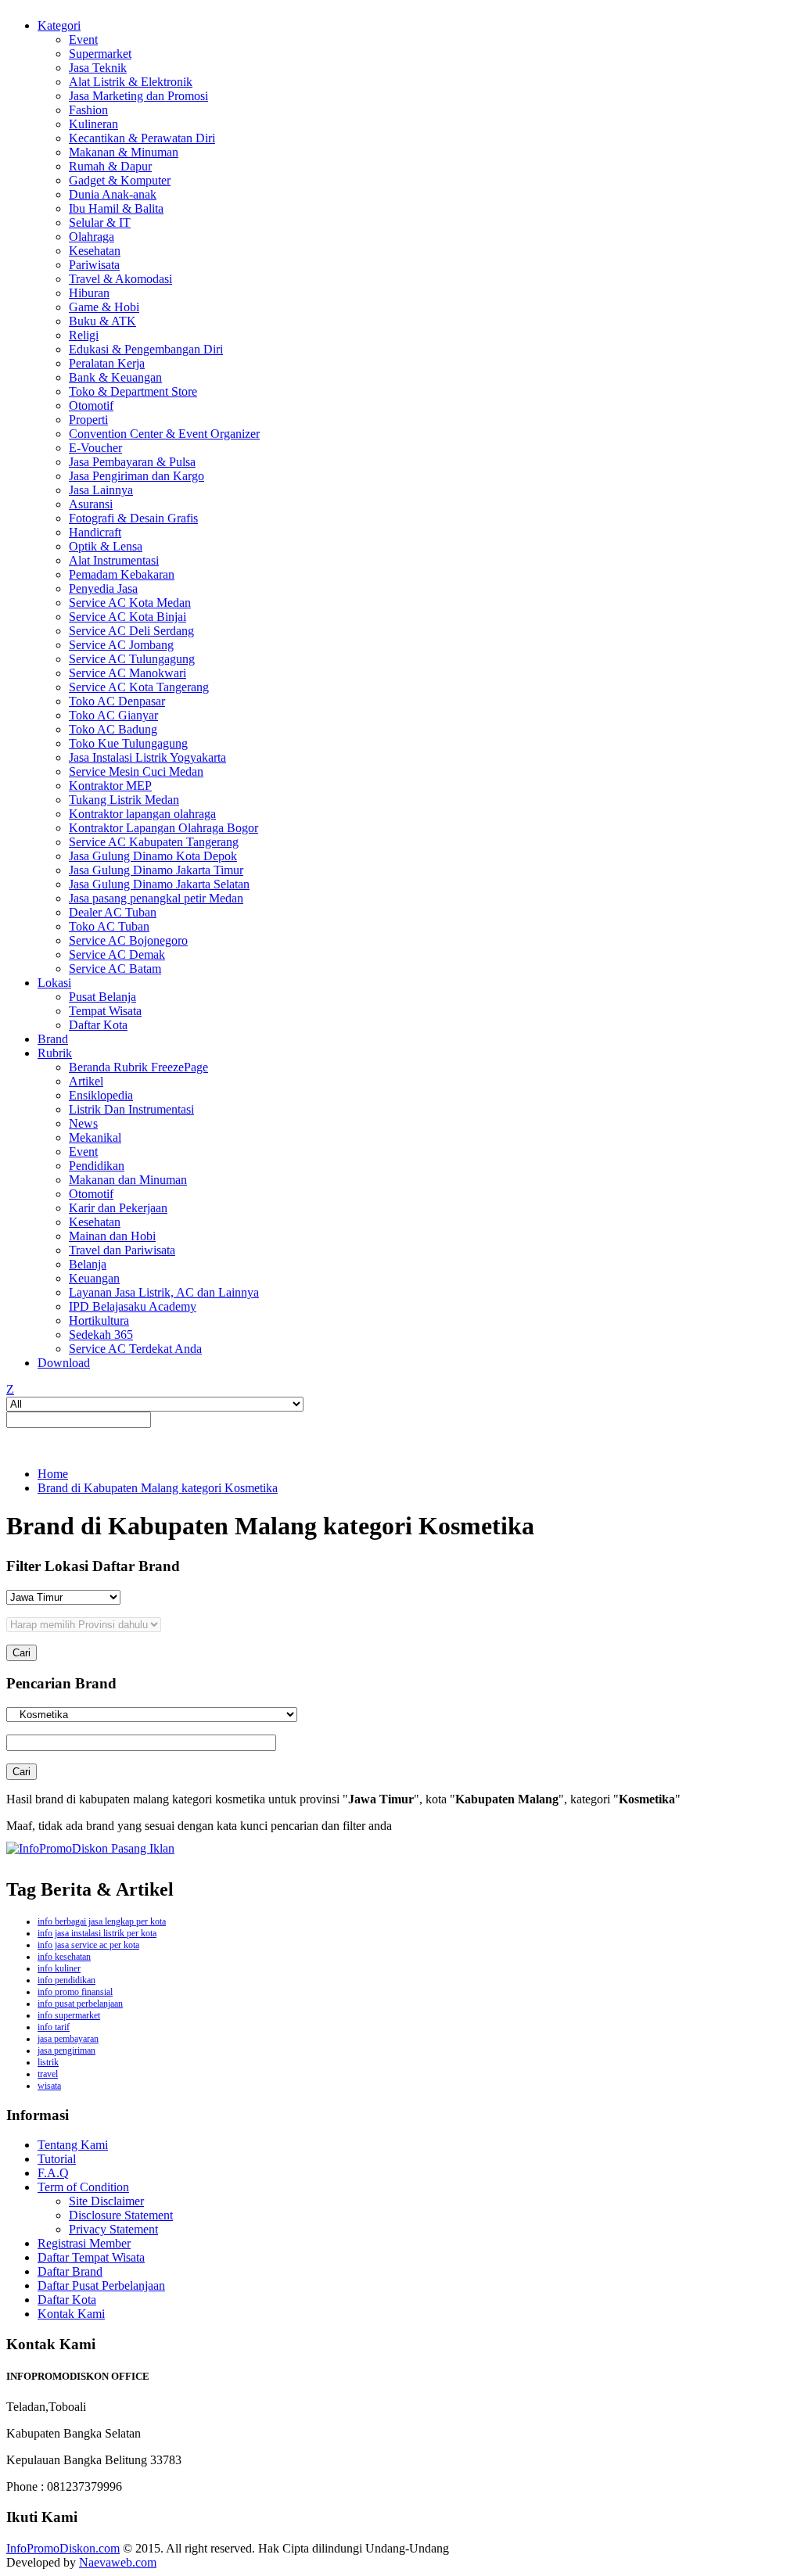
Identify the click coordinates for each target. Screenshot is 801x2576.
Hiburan (89, 293)
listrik (48, 2062)
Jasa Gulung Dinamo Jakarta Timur (156, 870)
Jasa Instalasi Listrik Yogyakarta (147, 757)
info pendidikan (66, 1980)
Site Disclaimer (106, 2201)
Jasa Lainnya (101, 490)
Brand (53, 1039)
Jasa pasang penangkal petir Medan (156, 898)
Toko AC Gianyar (113, 715)
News (83, 1123)
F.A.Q (53, 2173)
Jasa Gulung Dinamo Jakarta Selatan (159, 884)
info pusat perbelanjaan (80, 2004)
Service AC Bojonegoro (128, 940)
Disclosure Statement (121, 2215)
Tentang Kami (73, 2145)
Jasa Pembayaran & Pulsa (132, 462)
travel (48, 2074)
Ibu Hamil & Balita (116, 208)
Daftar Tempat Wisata (91, 2257)
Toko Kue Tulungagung (128, 743)
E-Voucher (95, 448)
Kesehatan (95, 251)
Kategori (59, 25)
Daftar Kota (98, 1025)
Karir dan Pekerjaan (118, 1208)
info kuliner (59, 1968)
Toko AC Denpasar (117, 701)
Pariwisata (94, 265)
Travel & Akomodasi (120, 279)
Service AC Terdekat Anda (135, 1349)
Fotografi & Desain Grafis (133, 518)
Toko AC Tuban (109, 926)
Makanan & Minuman (124, 152)
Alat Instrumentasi (114, 560)
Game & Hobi (104, 307)
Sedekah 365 (101, 1335)
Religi (84, 335)
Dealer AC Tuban (113, 912)
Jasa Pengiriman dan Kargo (136, 476)
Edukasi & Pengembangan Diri (146, 349)
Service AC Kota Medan (130, 603)
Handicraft (95, 532)
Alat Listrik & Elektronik (131, 82)
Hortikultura (99, 1320)
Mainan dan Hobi (112, 1236)
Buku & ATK (102, 321)
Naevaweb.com (118, 2562)
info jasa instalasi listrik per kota (97, 1933)
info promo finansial (75, 1992)
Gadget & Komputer (120, 180)
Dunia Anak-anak (113, 194)
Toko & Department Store (133, 391)
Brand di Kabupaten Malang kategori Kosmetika (158, 1488)
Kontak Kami (71, 2314)
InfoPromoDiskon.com (63, 2548)
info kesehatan (64, 1957)
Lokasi (54, 983)
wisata (49, 2086)
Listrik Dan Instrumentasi (131, 1109)
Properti (88, 420)
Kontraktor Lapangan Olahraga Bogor (163, 828)
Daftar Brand (70, 2271)
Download (64, 1363)
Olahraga (92, 237)
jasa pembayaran (68, 2039)
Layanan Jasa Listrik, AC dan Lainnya (164, 1292)
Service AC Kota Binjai (128, 617)
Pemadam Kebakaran (122, 574)
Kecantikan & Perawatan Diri (142, 138)
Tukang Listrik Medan (124, 800)
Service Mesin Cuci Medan (136, 771)
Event (83, 39)
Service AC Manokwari (128, 673)
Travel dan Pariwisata (122, 1250)
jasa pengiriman (66, 2050)
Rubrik (55, 1053)
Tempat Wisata (105, 1011)
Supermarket (100, 54)
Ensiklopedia (101, 1095)
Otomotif (91, 405)
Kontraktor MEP (110, 786)
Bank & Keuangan (115, 377)
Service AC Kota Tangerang (139, 687)
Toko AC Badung (113, 729)
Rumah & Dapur (110, 166)
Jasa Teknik (98, 68)
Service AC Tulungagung (132, 659)
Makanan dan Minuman (128, 1180)
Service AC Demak (117, 954)
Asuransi (91, 504)
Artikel (86, 1081)
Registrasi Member (84, 2243)
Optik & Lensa (106, 546)
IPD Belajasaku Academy (133, 1306)
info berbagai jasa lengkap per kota (102, 1921)
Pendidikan (97, 1166)
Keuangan (94, 1278)
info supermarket (69, 2015)
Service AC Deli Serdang (131, 631)
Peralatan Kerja (107, 363)
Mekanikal (95, 1137)
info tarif (54, 2027)
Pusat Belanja (102, 997)
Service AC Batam (115, 969)
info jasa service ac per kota (88, 1945)
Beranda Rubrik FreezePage (138, 1067)
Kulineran (93, 124)
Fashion (88, 110)
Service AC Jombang (121, 645)
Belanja (88, 1264)
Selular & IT (100, 222)
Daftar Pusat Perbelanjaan (101, 2285)
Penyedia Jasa (103, 588)
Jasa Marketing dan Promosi (138, 96)
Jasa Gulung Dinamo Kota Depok (153, 856)
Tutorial (57, 2159)
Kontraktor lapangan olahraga (142, 814)
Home (53, 1474)
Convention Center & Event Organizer (164, 434)
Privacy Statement (113, 2229)
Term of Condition (83, 2187)
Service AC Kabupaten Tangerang (154, 842)
